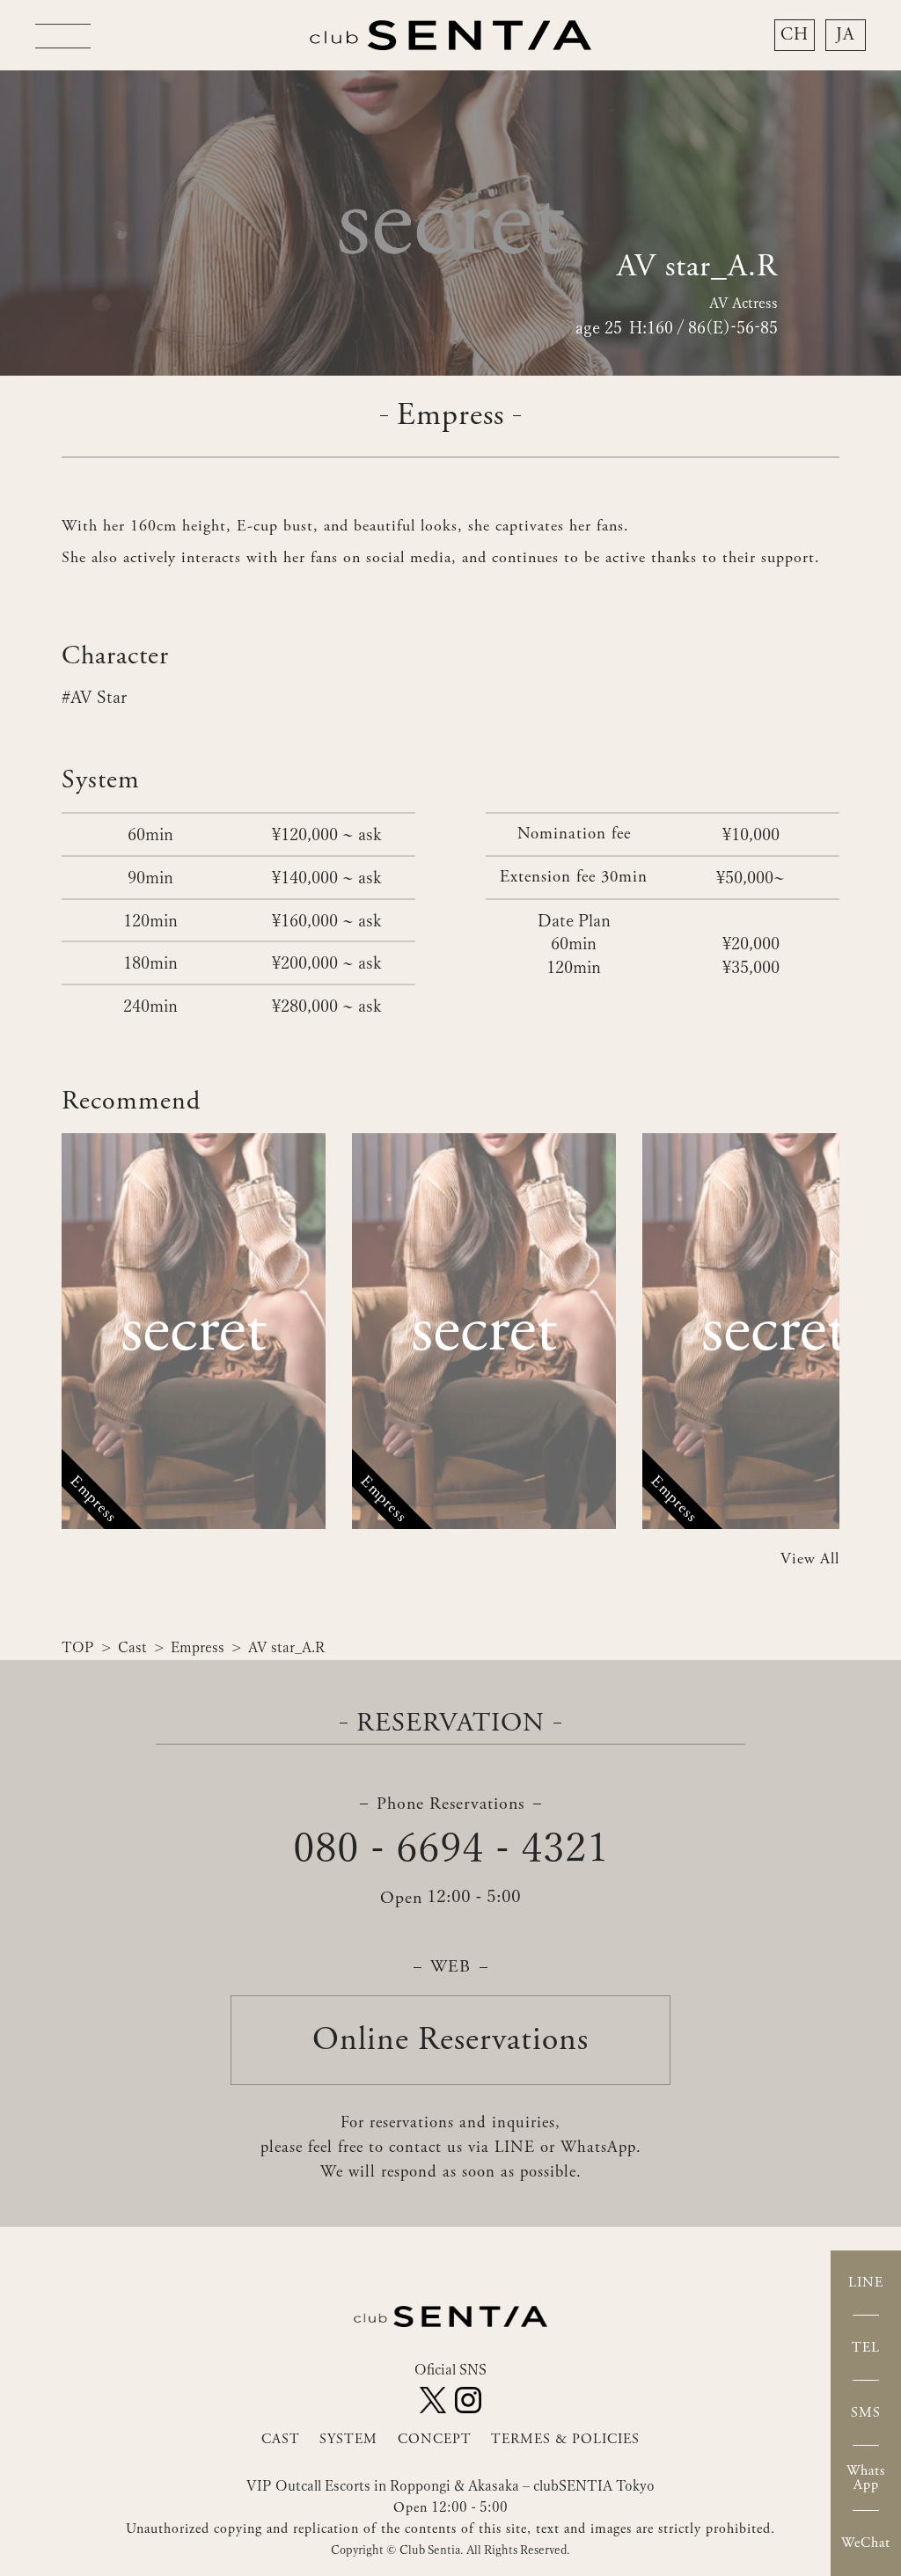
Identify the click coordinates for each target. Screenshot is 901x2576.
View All (810, 1559)
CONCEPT (435, 2439)
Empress (198, 1647)
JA (845, 35)
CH (795, 35)
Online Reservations (450, 2040)
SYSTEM (348, 2439)
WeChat (866, 2543)
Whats (866, 2478)
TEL (866, 2348)
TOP (78, 1647)
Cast (132, 1647)
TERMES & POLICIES (565, 2439)
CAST (281, 2439)
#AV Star (94, 696)
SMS (866, 2413)
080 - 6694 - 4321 (451, 1847)
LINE (866, 2283)
